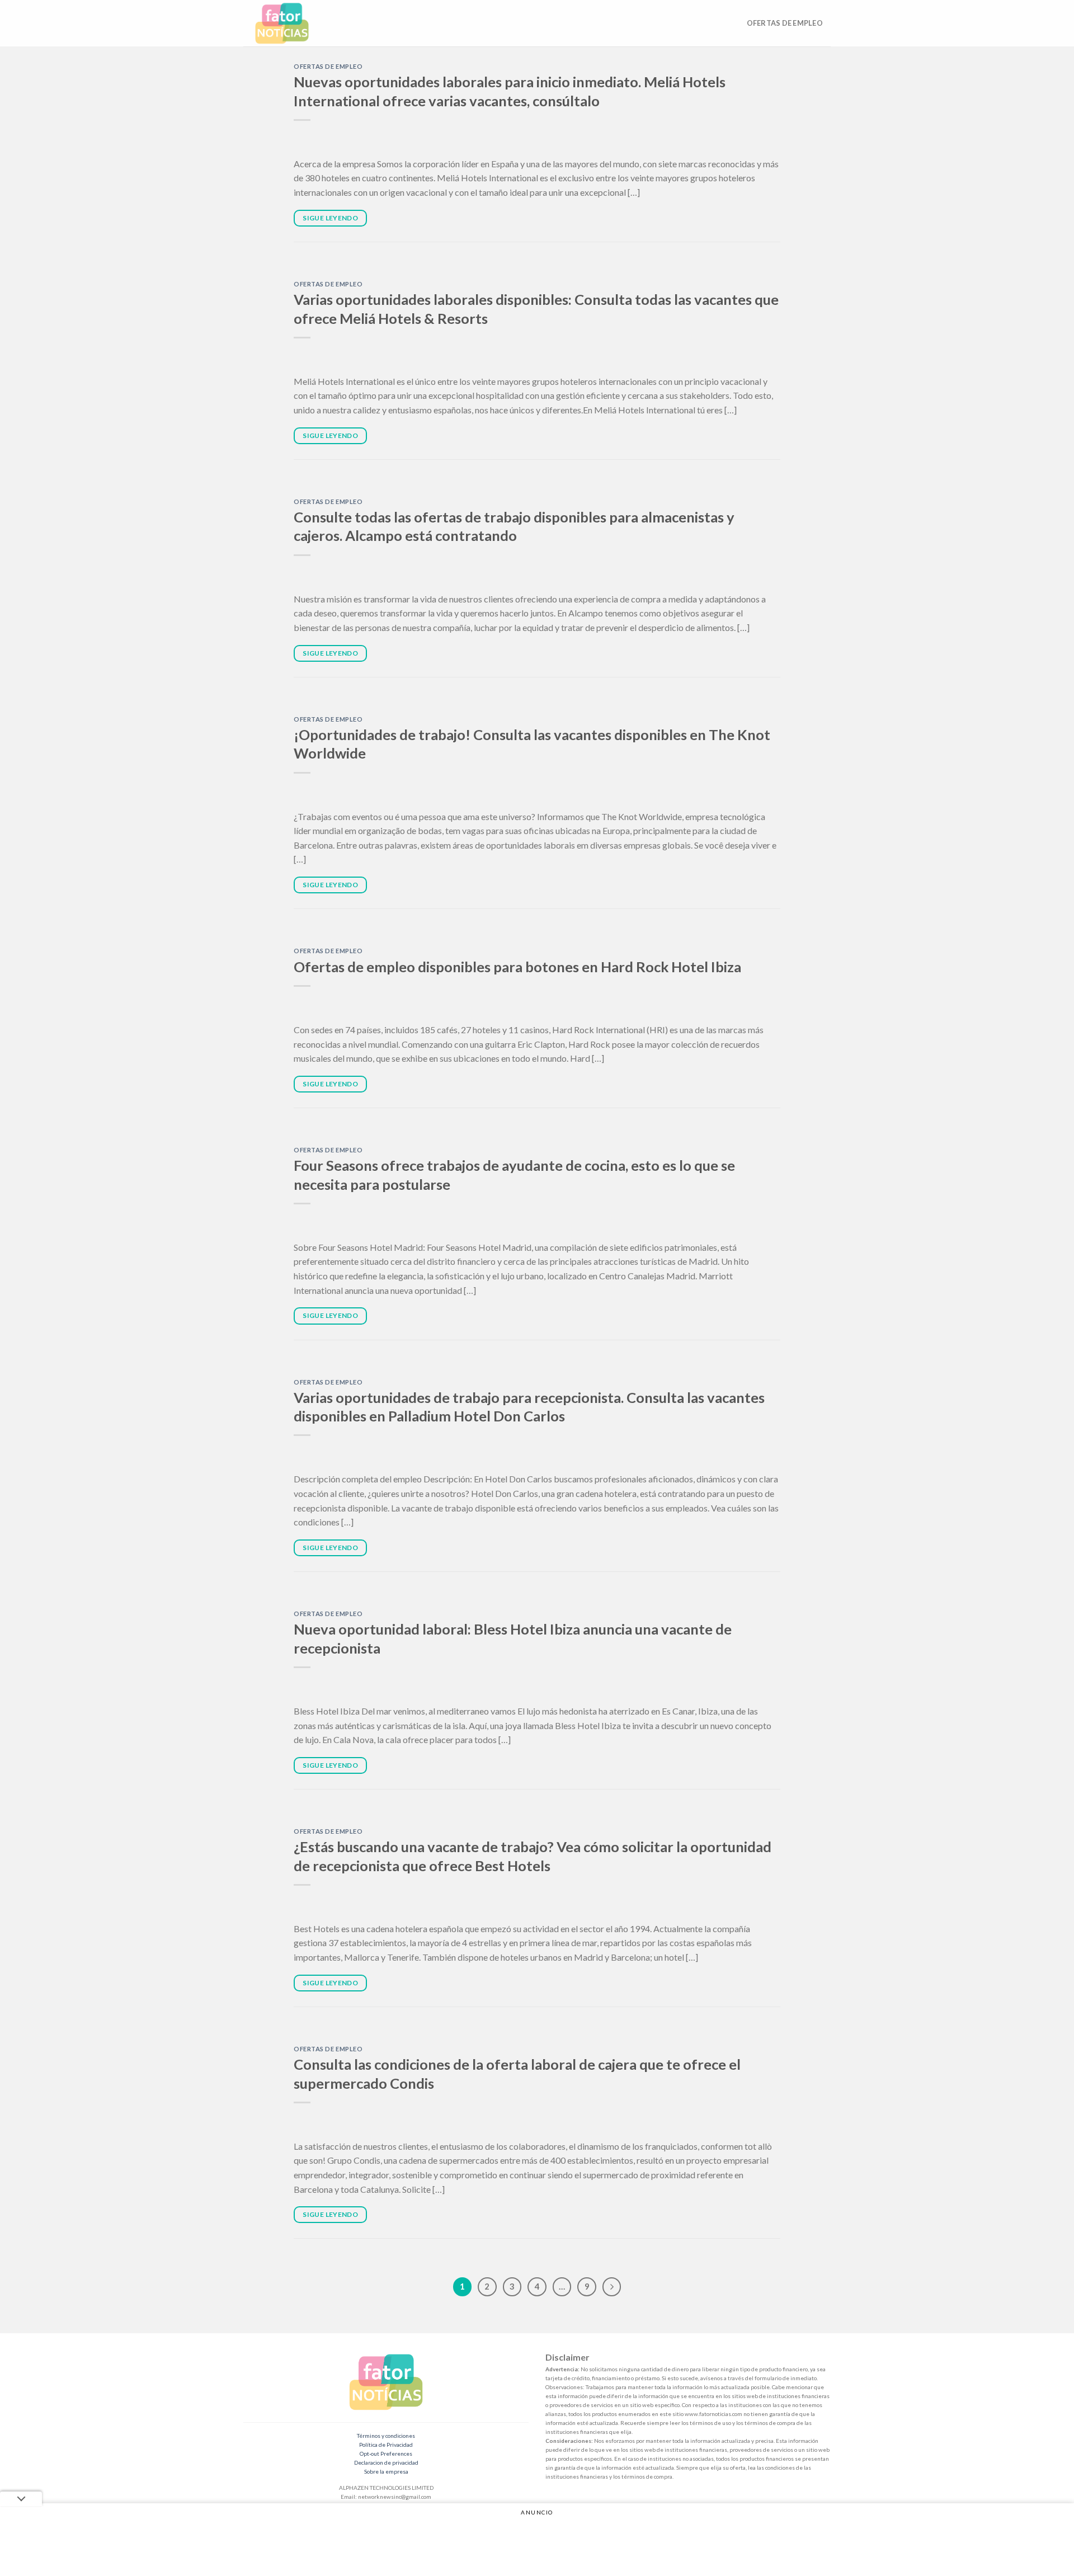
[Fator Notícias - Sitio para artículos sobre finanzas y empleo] (293, 23)
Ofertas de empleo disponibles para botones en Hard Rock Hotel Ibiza (517, 967)
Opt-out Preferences (386, 2453)
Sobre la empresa (386, 2471)
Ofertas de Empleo (785, 23)
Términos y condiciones (386, 2436)
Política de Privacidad (386, 2445)
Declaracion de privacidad (386, 2462)
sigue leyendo (330, 218)
